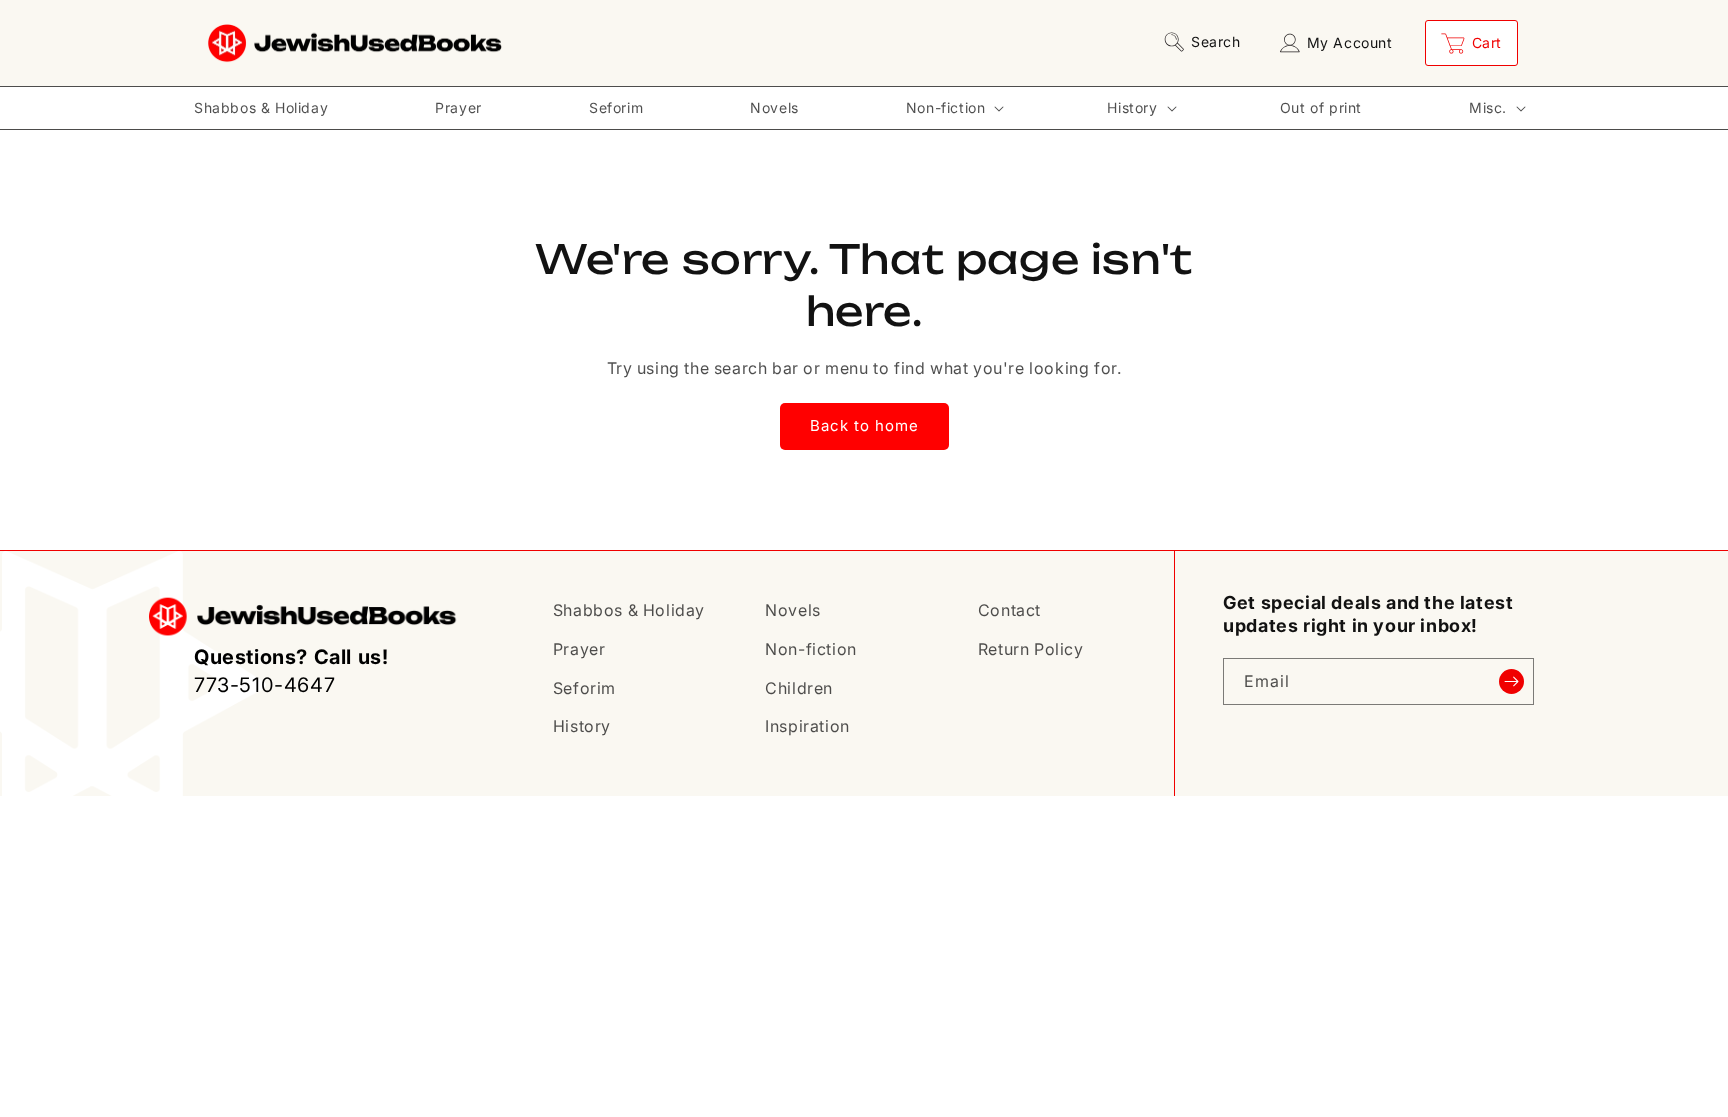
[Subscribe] (1511, 681)
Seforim (584, 688)
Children (799, 688)
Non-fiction (811, 649)
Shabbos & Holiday (629, 610)
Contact (1009, 610)
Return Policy (1031, 649)
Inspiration (807, 726)
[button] (1206, 42)
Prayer (579, 649)
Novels (793, 610)
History (582, 726)
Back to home (864, 425)
